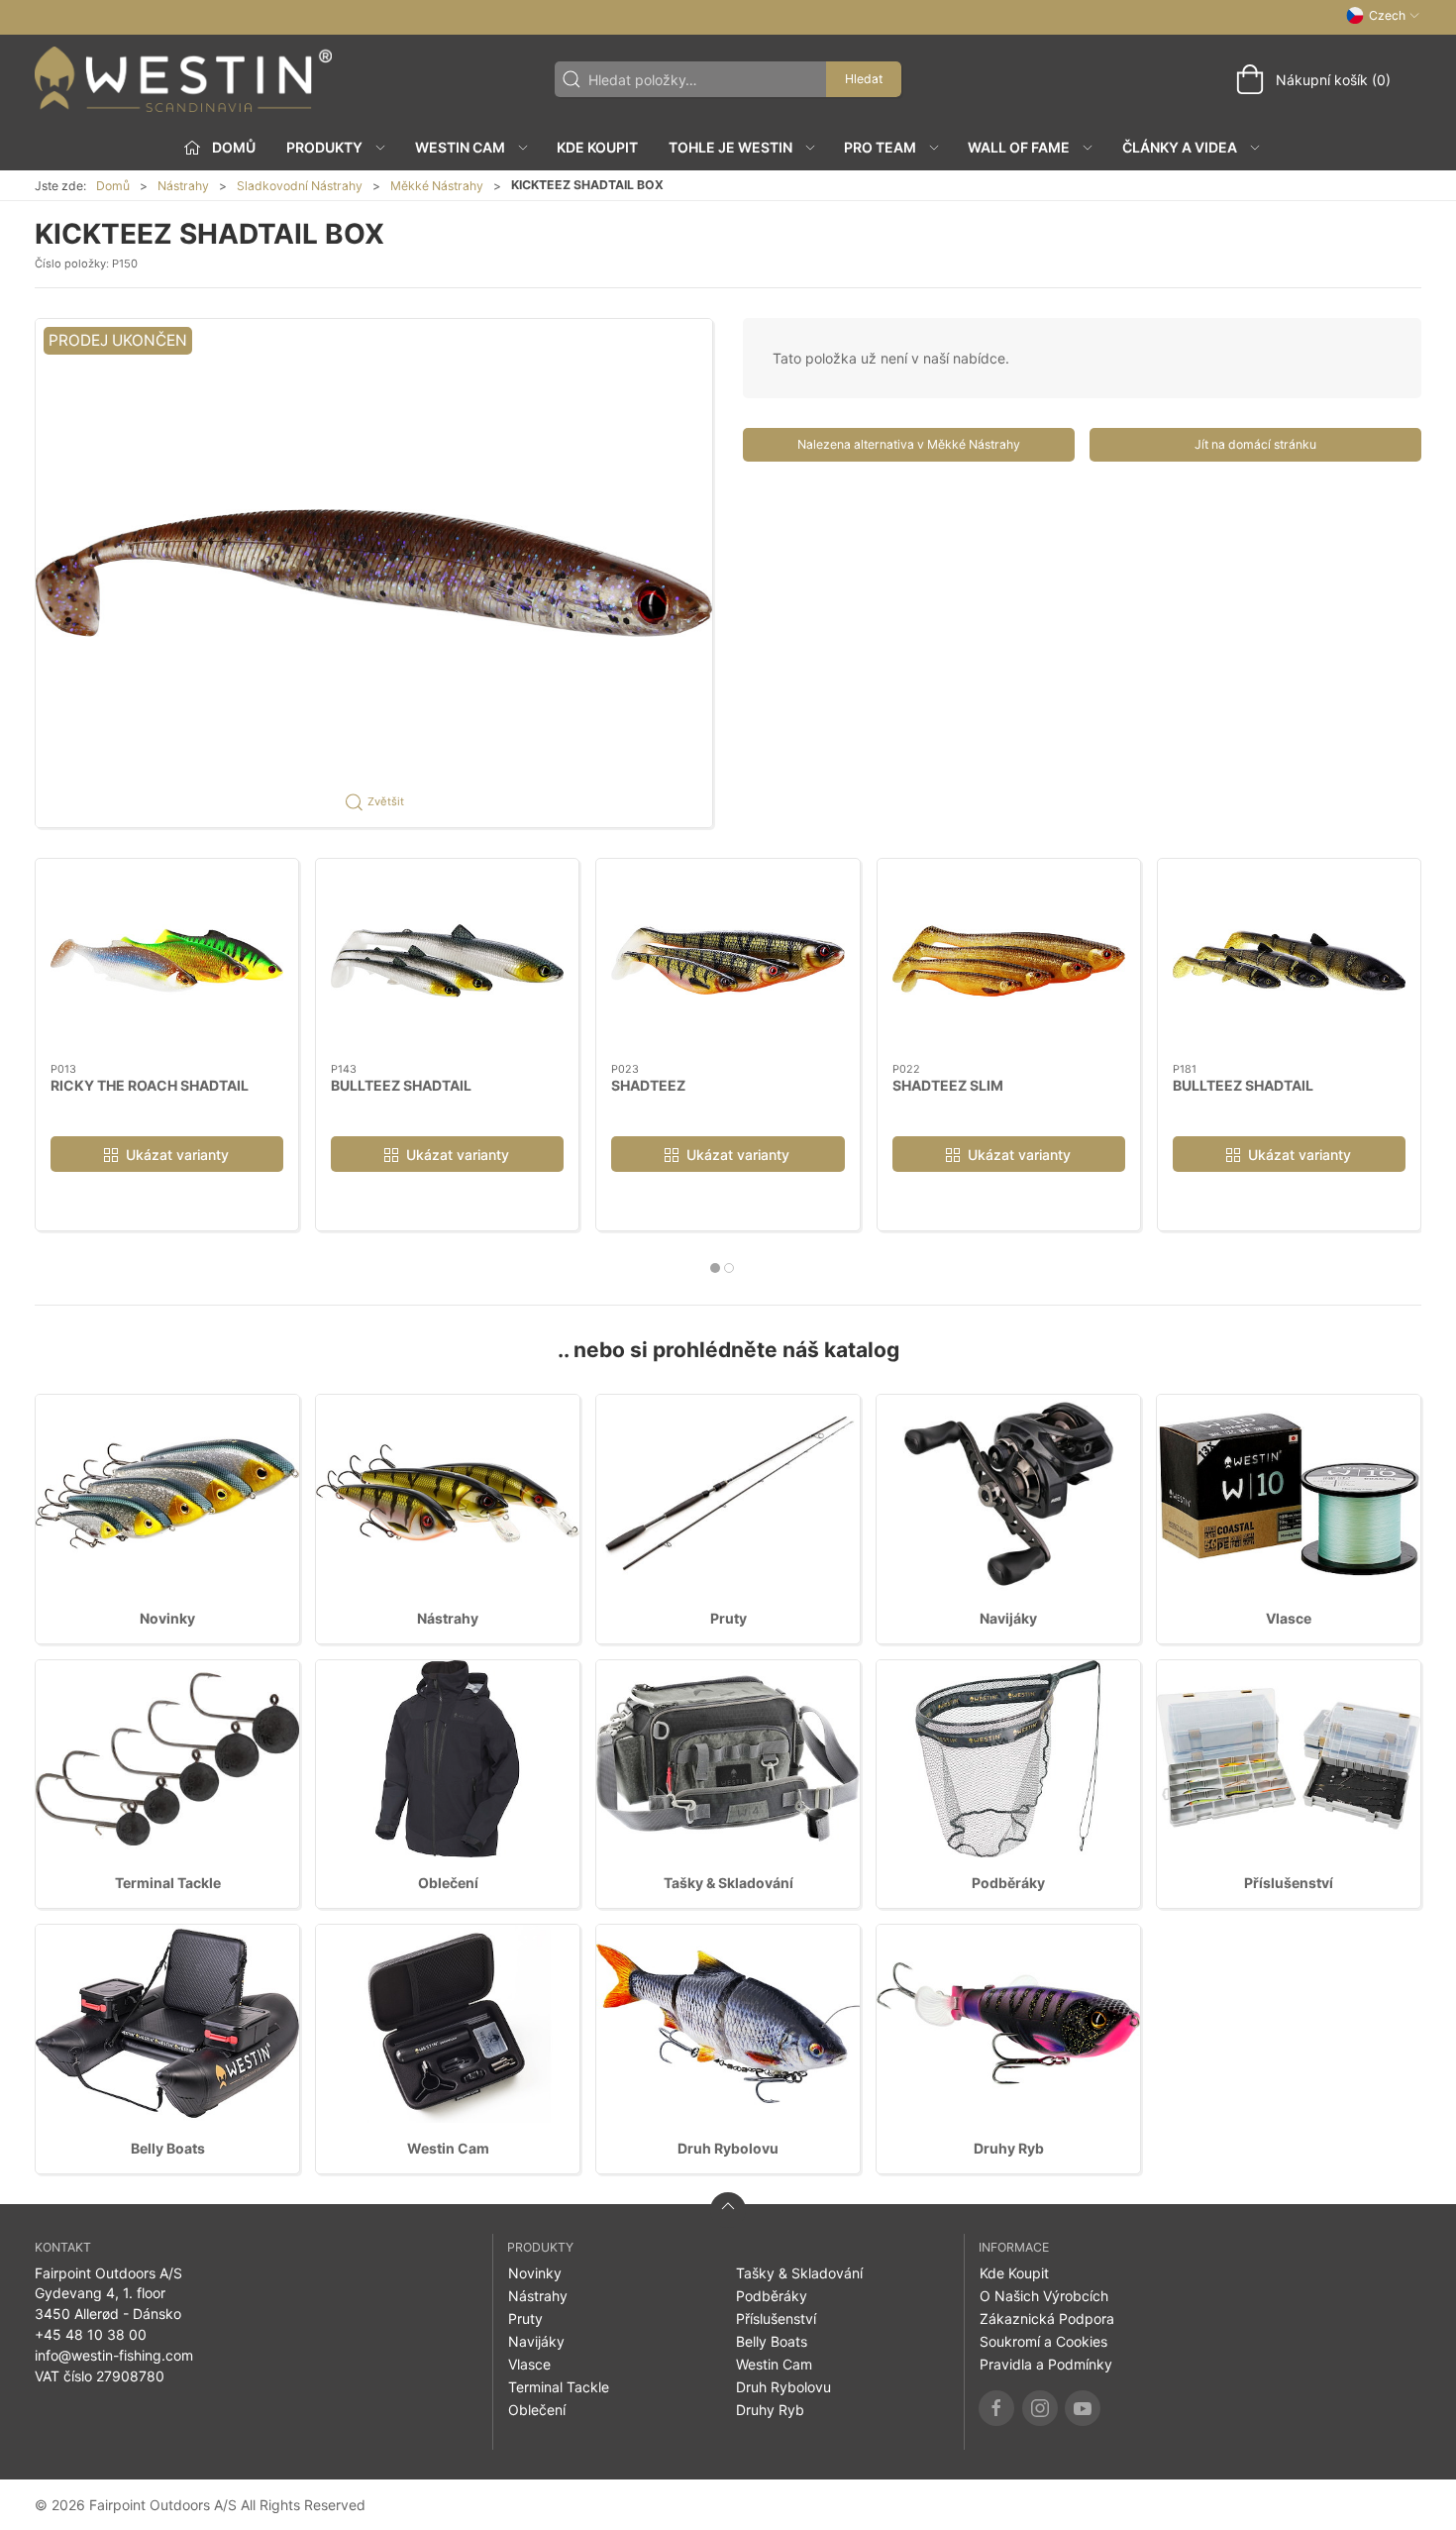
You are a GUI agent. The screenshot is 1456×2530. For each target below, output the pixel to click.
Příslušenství (1289, 1883)
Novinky (167, 1618)
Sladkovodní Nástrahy (300, 186)
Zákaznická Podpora (1047, 2319)
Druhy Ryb (1009, 2148)
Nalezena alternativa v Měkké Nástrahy (909, 444)
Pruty (728, 1618)
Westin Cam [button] (460, 147)
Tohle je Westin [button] (730, 147)
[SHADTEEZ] (728, 961)
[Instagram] (1040, 2408)
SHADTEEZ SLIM (948, 1084)
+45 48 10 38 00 (91, 2334)
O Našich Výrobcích (1044, 2296)
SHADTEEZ (648, 1084)
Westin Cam (448, 2148)
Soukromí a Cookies (1043, 2341)
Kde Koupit (597, 147)
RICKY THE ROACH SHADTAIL (150, 1084)
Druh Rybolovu (728, 2148)
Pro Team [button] (880, 147)
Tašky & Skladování (728, 1883)
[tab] (715, 1268)
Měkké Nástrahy (437, 186)
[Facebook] (996, 2408)
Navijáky (1008, 1618)
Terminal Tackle (168, 1883)
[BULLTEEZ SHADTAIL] (447, 961)
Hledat (864, 79)
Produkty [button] (324, 147)
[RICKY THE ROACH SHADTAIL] (167, 961)
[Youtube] (1083, 2408)
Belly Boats (168, 2148)
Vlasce (1289, 1618)
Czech (1387, 15)
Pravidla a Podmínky (1046, 2364)
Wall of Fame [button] (1019, 147)
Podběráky (1008, 1883)
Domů (113, 186)
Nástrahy (183, 186)
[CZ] (183, 79)
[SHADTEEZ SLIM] (1009, 961)
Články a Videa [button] (1180, 147)
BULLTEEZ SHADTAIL (401, 1084)
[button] (374, 573)
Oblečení (448, 1883)
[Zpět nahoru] (728, 2210)
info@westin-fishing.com (114, 2355)
